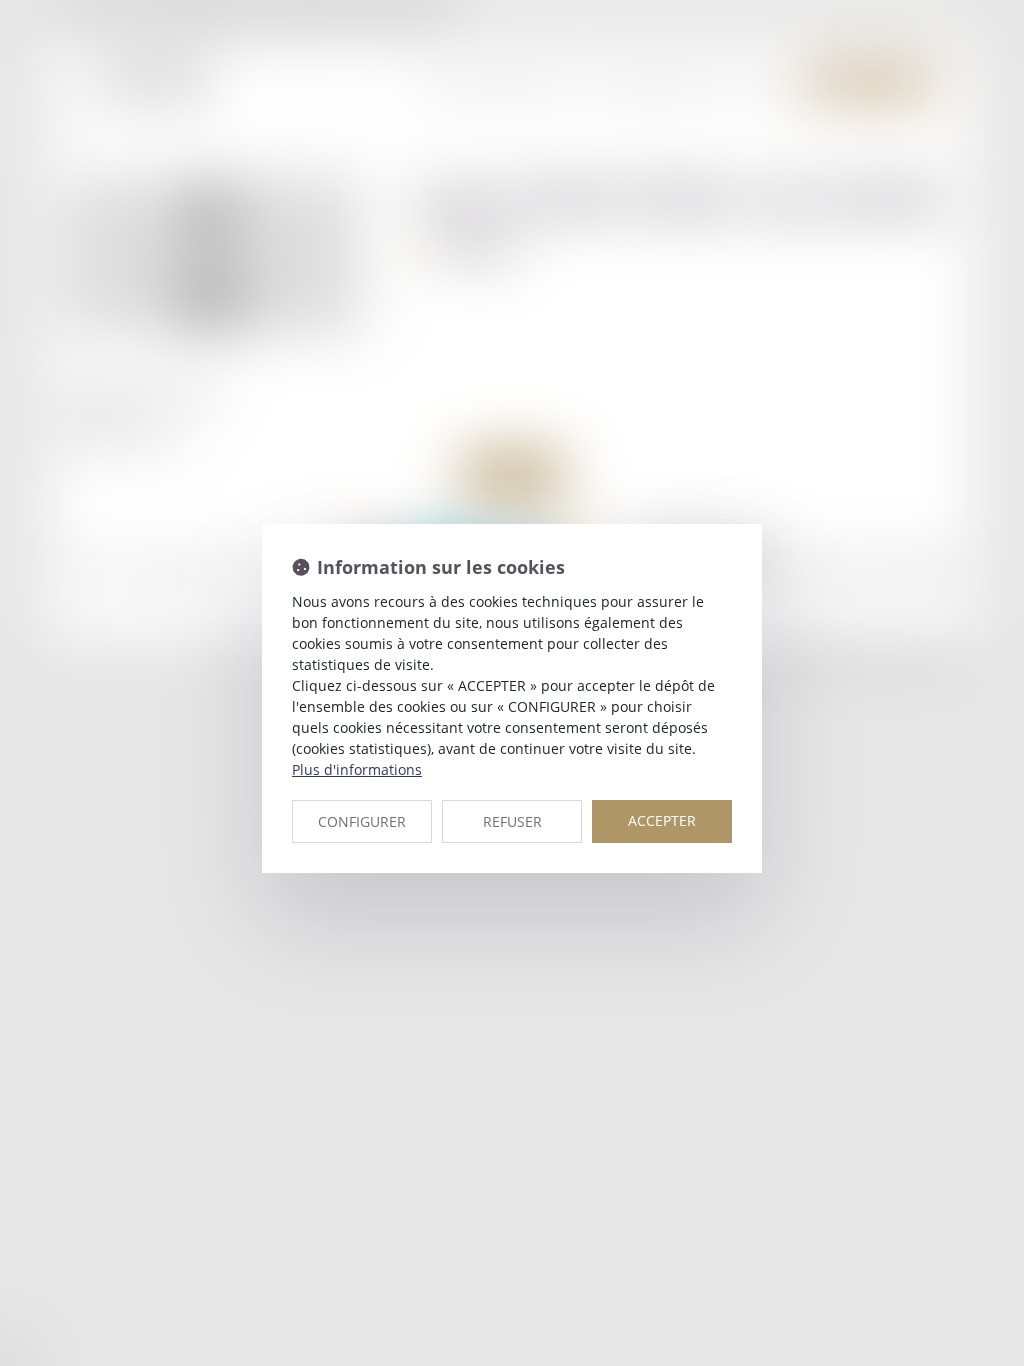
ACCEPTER (662, 820)
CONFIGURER (362, 821)
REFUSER (512, 821)
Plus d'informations (357, 769)
